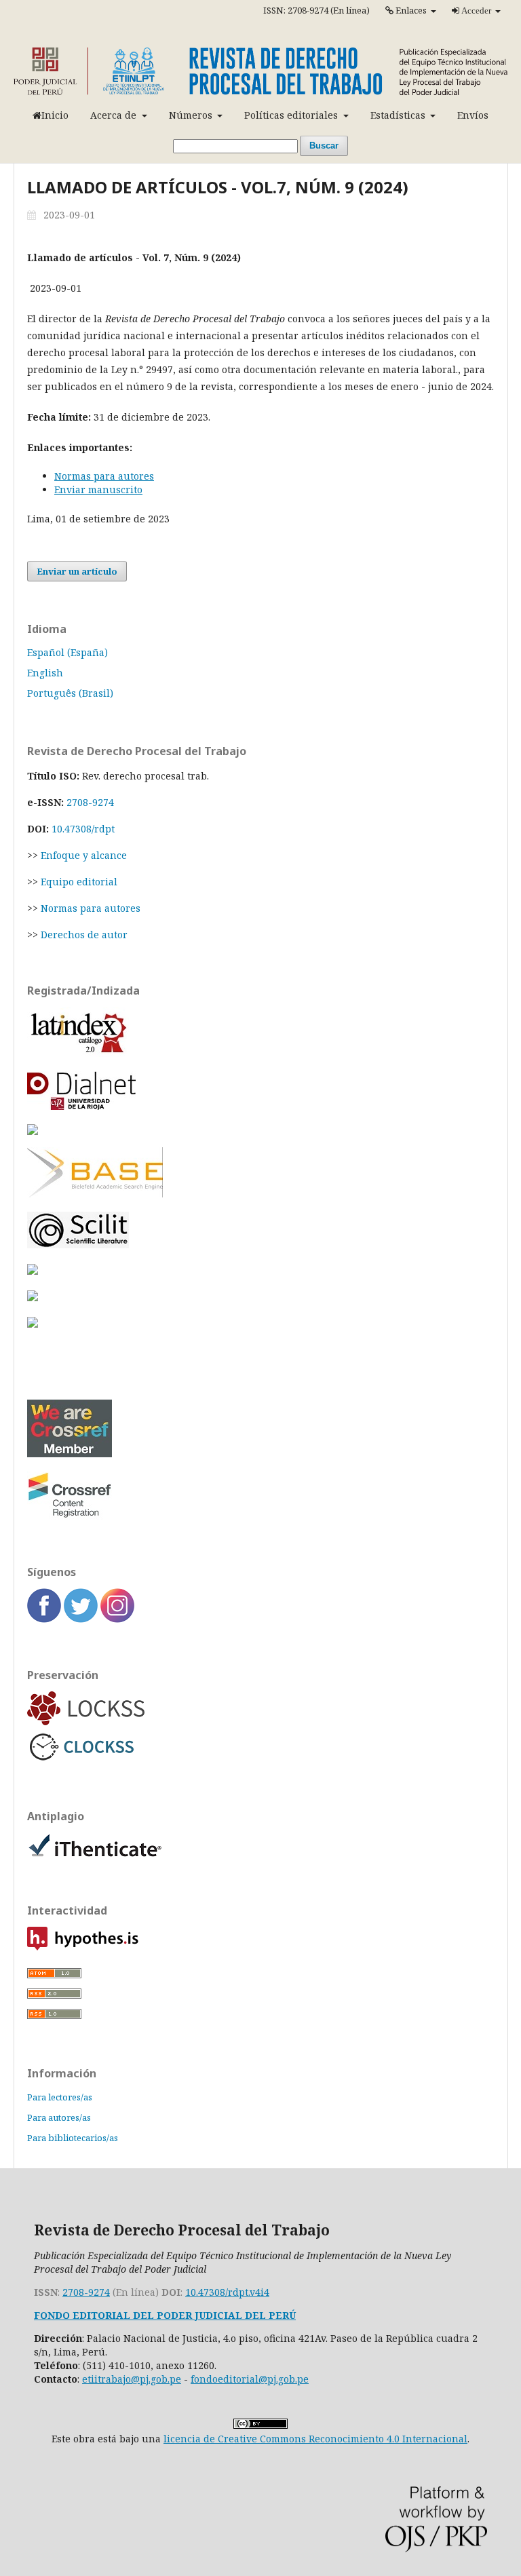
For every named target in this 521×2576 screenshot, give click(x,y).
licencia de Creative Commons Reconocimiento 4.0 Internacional (315, 2439)
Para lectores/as (60, 2097)
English (45, 673)
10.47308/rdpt (83, 829)
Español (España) (67, 652)
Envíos (473, 115)
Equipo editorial (79, 882)
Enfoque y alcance (84, 855)
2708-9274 (90, 802)
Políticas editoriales (292, 115)
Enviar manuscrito (98, 489)
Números (192, 115)
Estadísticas (399, 115)
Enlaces (411, 10)
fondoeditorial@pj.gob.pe (250, 2379)
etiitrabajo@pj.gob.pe (132, 2379)
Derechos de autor (84, 935)
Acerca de (115, 115)
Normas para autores (104, 476)
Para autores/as (59, 2117)
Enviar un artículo (77, 571)
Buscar (324, 146)
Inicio (55, 115)
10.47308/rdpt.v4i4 (227, 2292)
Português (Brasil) (70, 693)
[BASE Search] (95, 1194)
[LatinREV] (260, 1131)
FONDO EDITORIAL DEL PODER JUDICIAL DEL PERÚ (165, 2315)
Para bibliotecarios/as (73, 2138)
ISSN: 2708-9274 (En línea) (316, 10)
